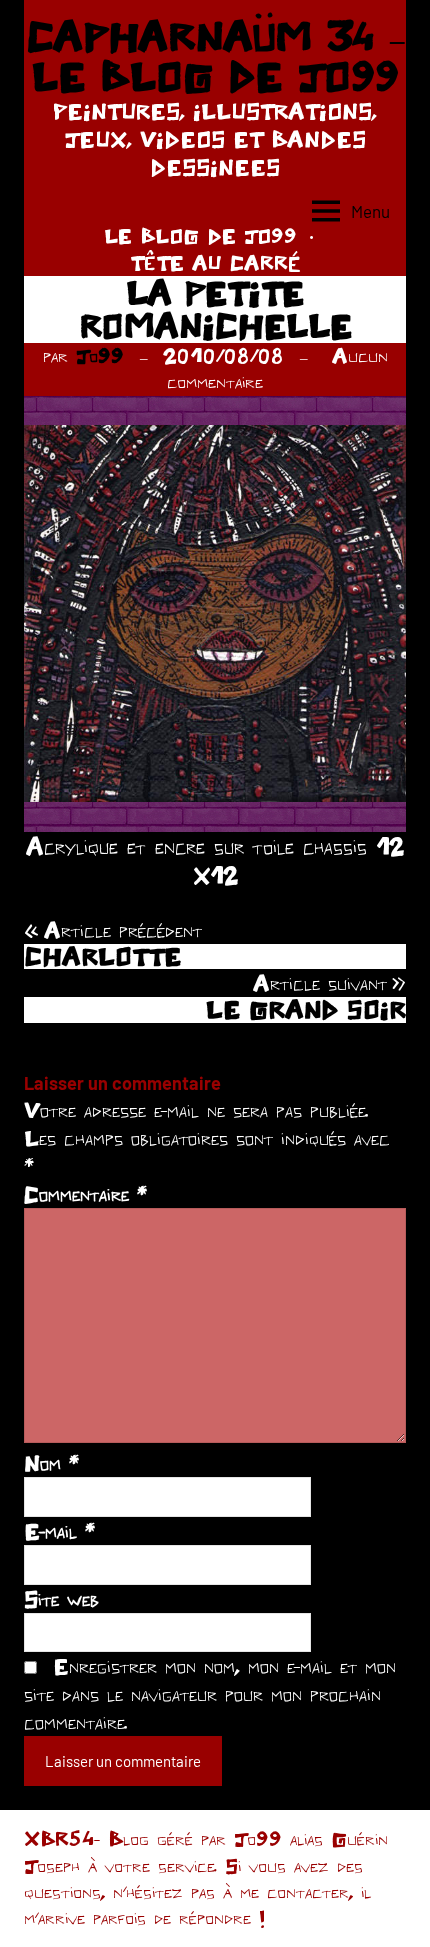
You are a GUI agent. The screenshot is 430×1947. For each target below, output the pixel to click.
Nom (51, 1463)
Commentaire (85, 1194)
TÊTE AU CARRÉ (215, 262)
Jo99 (100, 355)
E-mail (59, 1531)
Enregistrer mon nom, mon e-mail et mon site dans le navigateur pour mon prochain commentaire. (210, 1694)
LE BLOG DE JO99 (200, 235)
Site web (61, 1599)
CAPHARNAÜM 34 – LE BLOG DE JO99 (215, 56)
